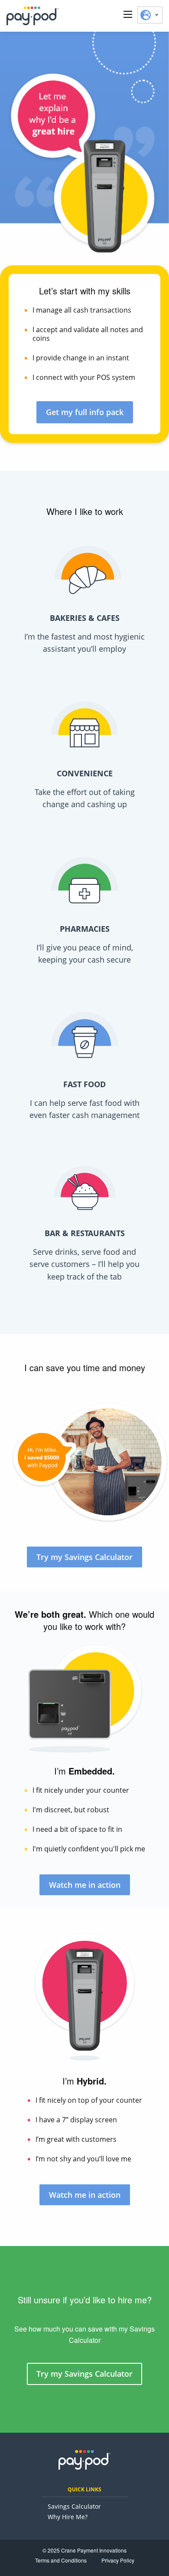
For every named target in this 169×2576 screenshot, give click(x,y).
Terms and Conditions (61, 2560)
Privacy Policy (118, 2560)
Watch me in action (85, 1885)
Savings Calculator (74, 2506)
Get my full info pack (85, 412)
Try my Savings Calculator (84, 1557)
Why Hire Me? (68, 2517)
